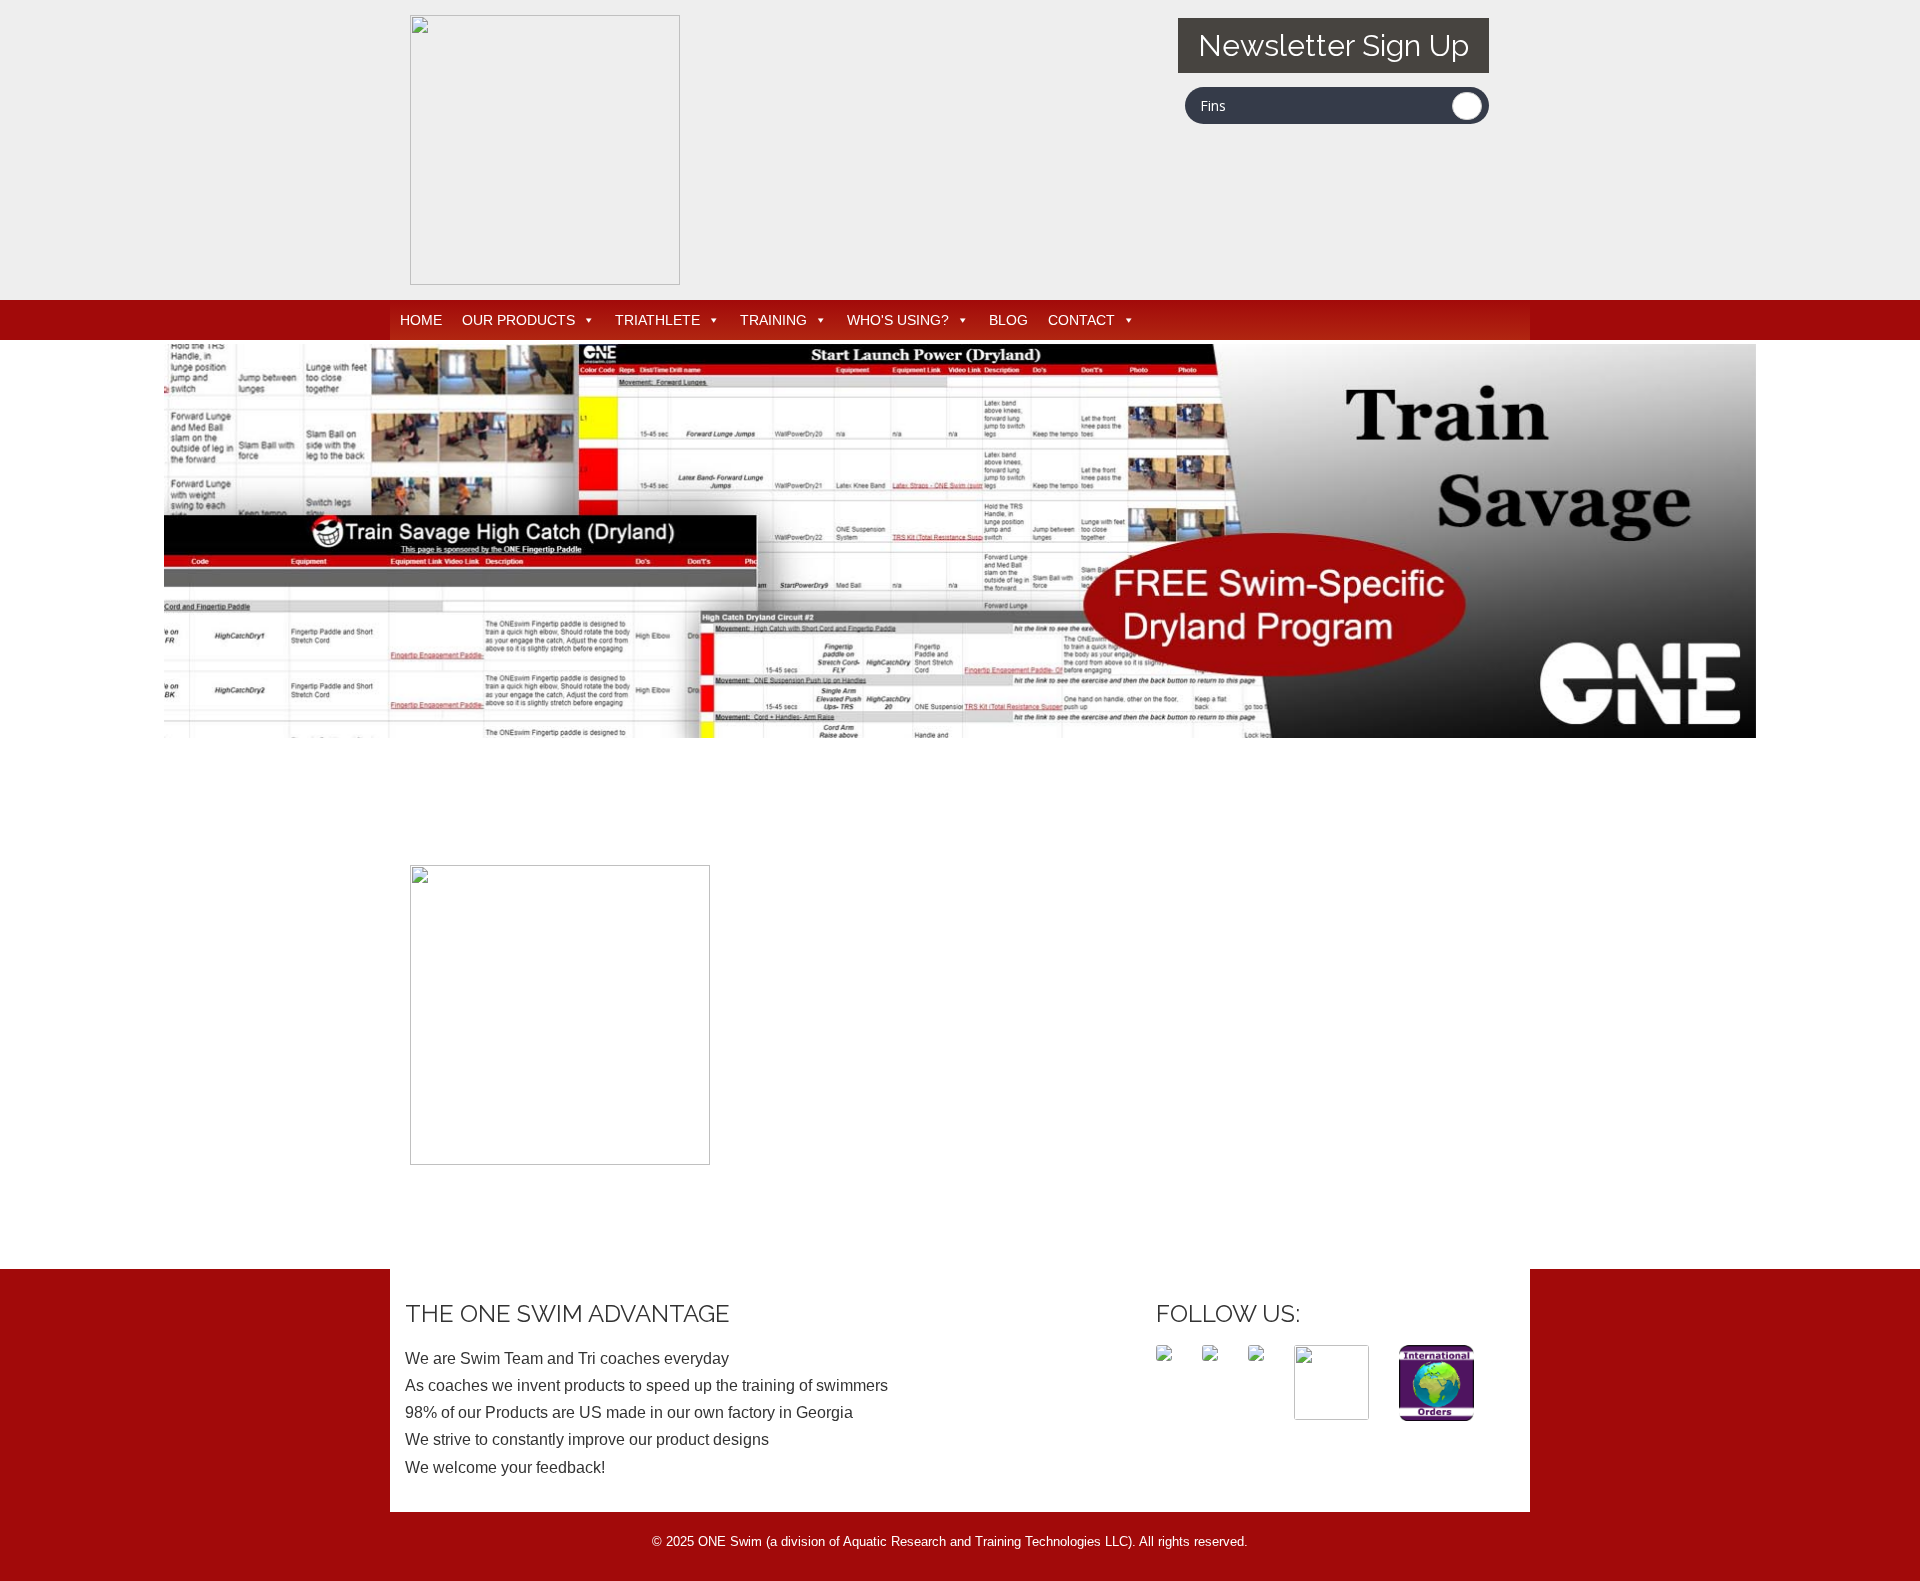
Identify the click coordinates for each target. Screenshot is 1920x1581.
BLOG (1008, 320)
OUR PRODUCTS (518, 320)
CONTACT (1081, 320)
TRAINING (773, 320)
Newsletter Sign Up (1333, 45)
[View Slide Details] (960, 541)
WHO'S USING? (898, 320)
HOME (421, 320)
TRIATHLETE (657, 320)
